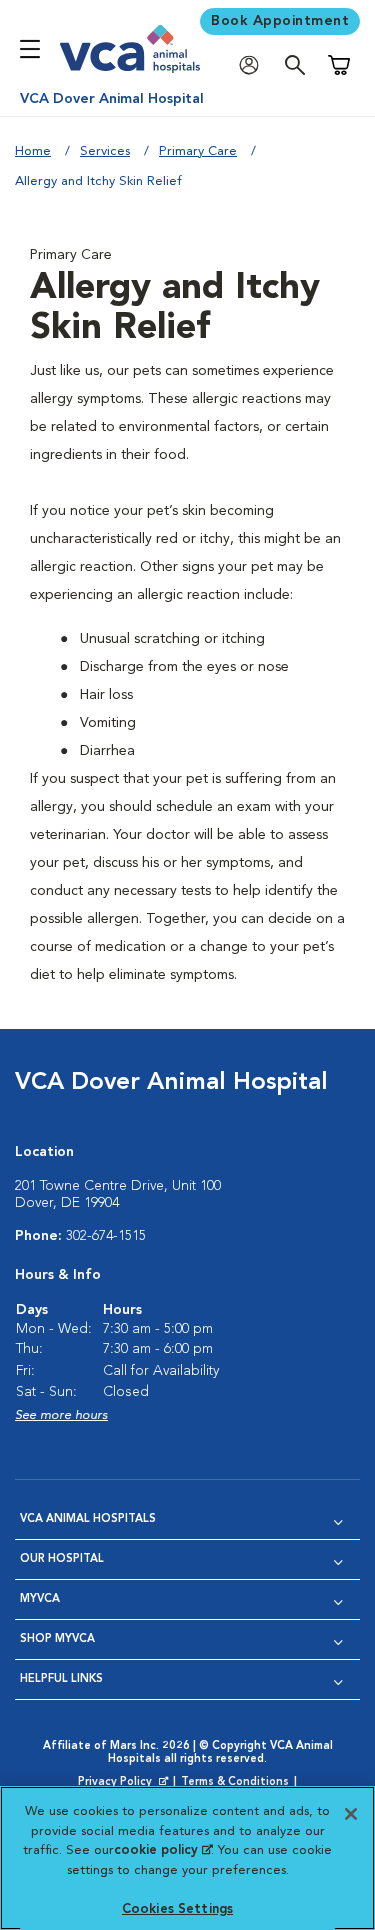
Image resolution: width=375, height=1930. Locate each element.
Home (33, 151)
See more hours (61, 1415)
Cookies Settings (177, 1909)
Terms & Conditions (235, 1782)
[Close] (351, 1814)
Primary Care (198, 151)
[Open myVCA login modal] (254, 65)
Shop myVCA (57, 1639)
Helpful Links (61, 1679)
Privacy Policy (125, 1783)
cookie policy (163, 1850)
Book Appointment (280, 21)
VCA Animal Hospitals (88, 1519)
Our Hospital (62, 1559)
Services (105, 151)
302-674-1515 (106, 1236)
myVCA (40, 1599)
